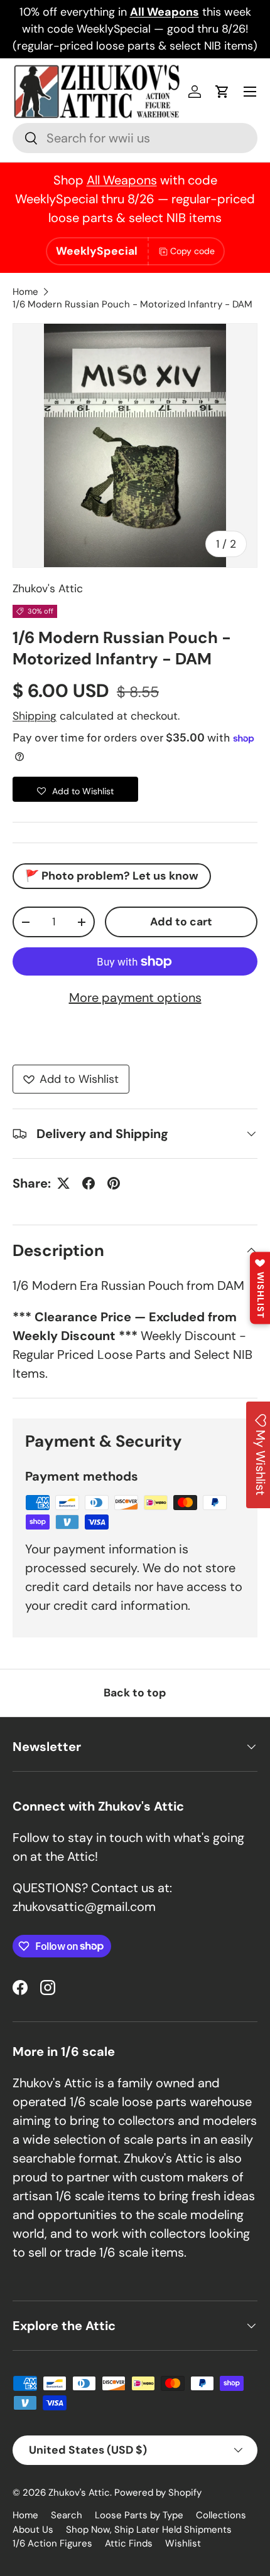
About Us (33, 2530)
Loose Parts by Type (139, 2515)
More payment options (135, 998)
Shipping (35, 716)
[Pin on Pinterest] (114, 1183)
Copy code (192, 251)
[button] (222, 92)
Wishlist (183, 2543)
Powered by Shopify (158, 2493)
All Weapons (122, 180)
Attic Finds (129, 2543)
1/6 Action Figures (52, 2543)
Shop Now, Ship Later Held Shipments (149, 2530)
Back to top (135, 1693)
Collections (221, 2515)
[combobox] (135, 138)
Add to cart (181, 922)
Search (67, 2515)
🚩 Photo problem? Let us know (112, 876)
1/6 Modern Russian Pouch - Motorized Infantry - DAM (132, 304)
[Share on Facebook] (89, 1183)
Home (25, 292)
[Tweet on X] (63, 1183)
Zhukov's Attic (48, 588)
